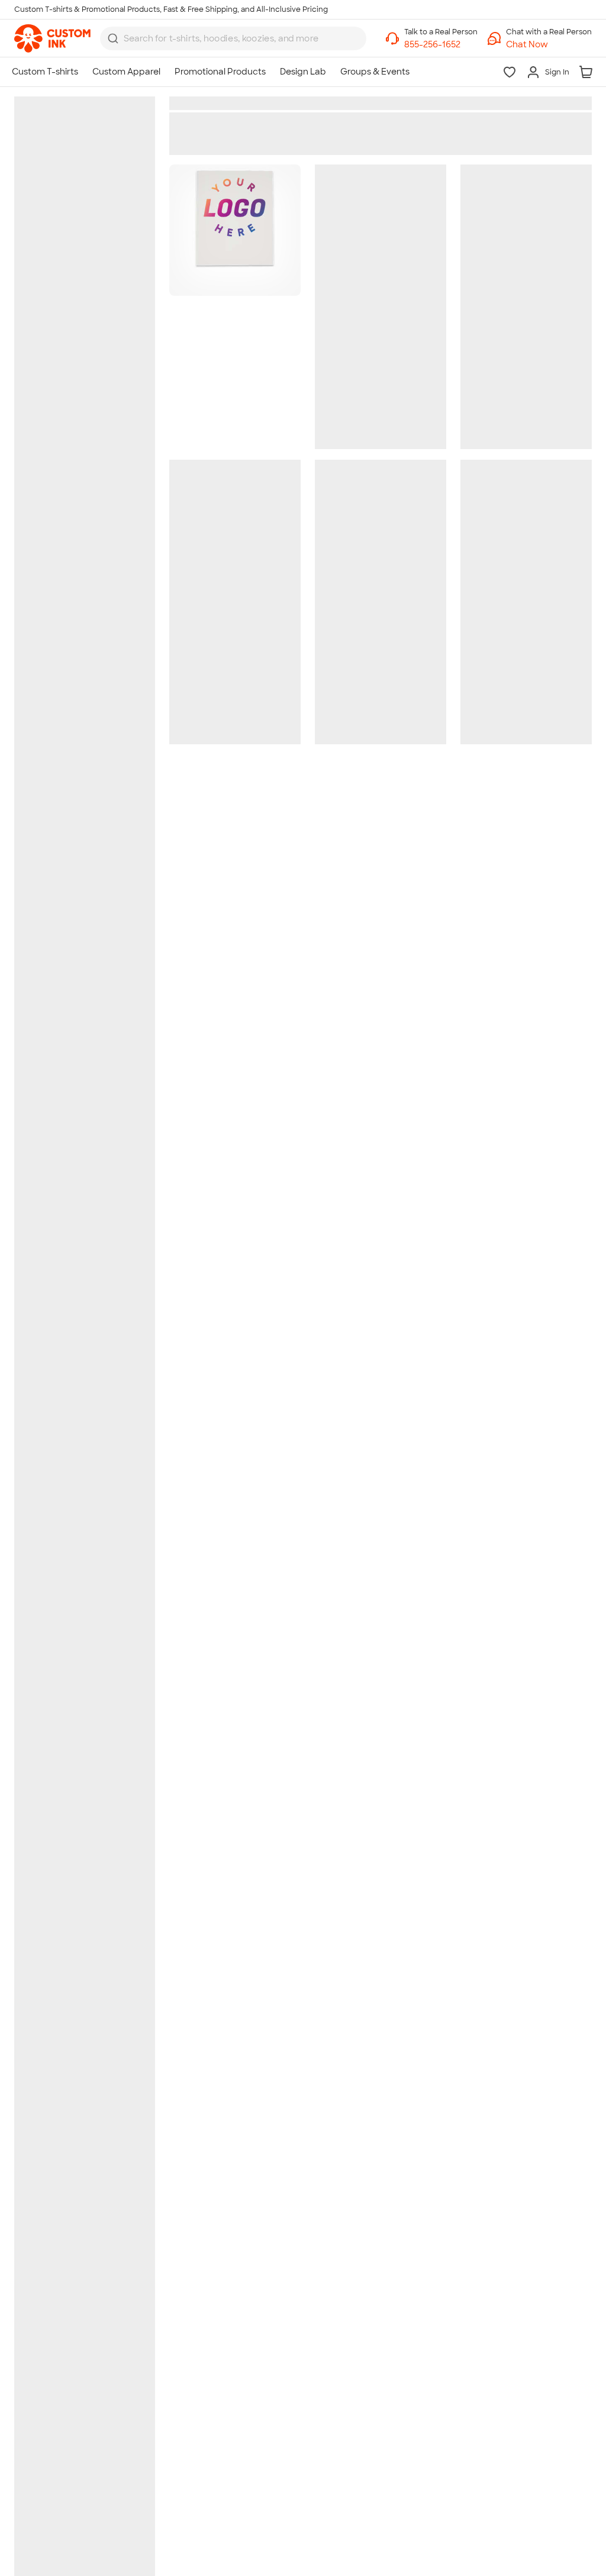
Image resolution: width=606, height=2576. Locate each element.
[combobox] (233, 38)
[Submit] (113, 38)
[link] (52, 38)
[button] (549, 45)
